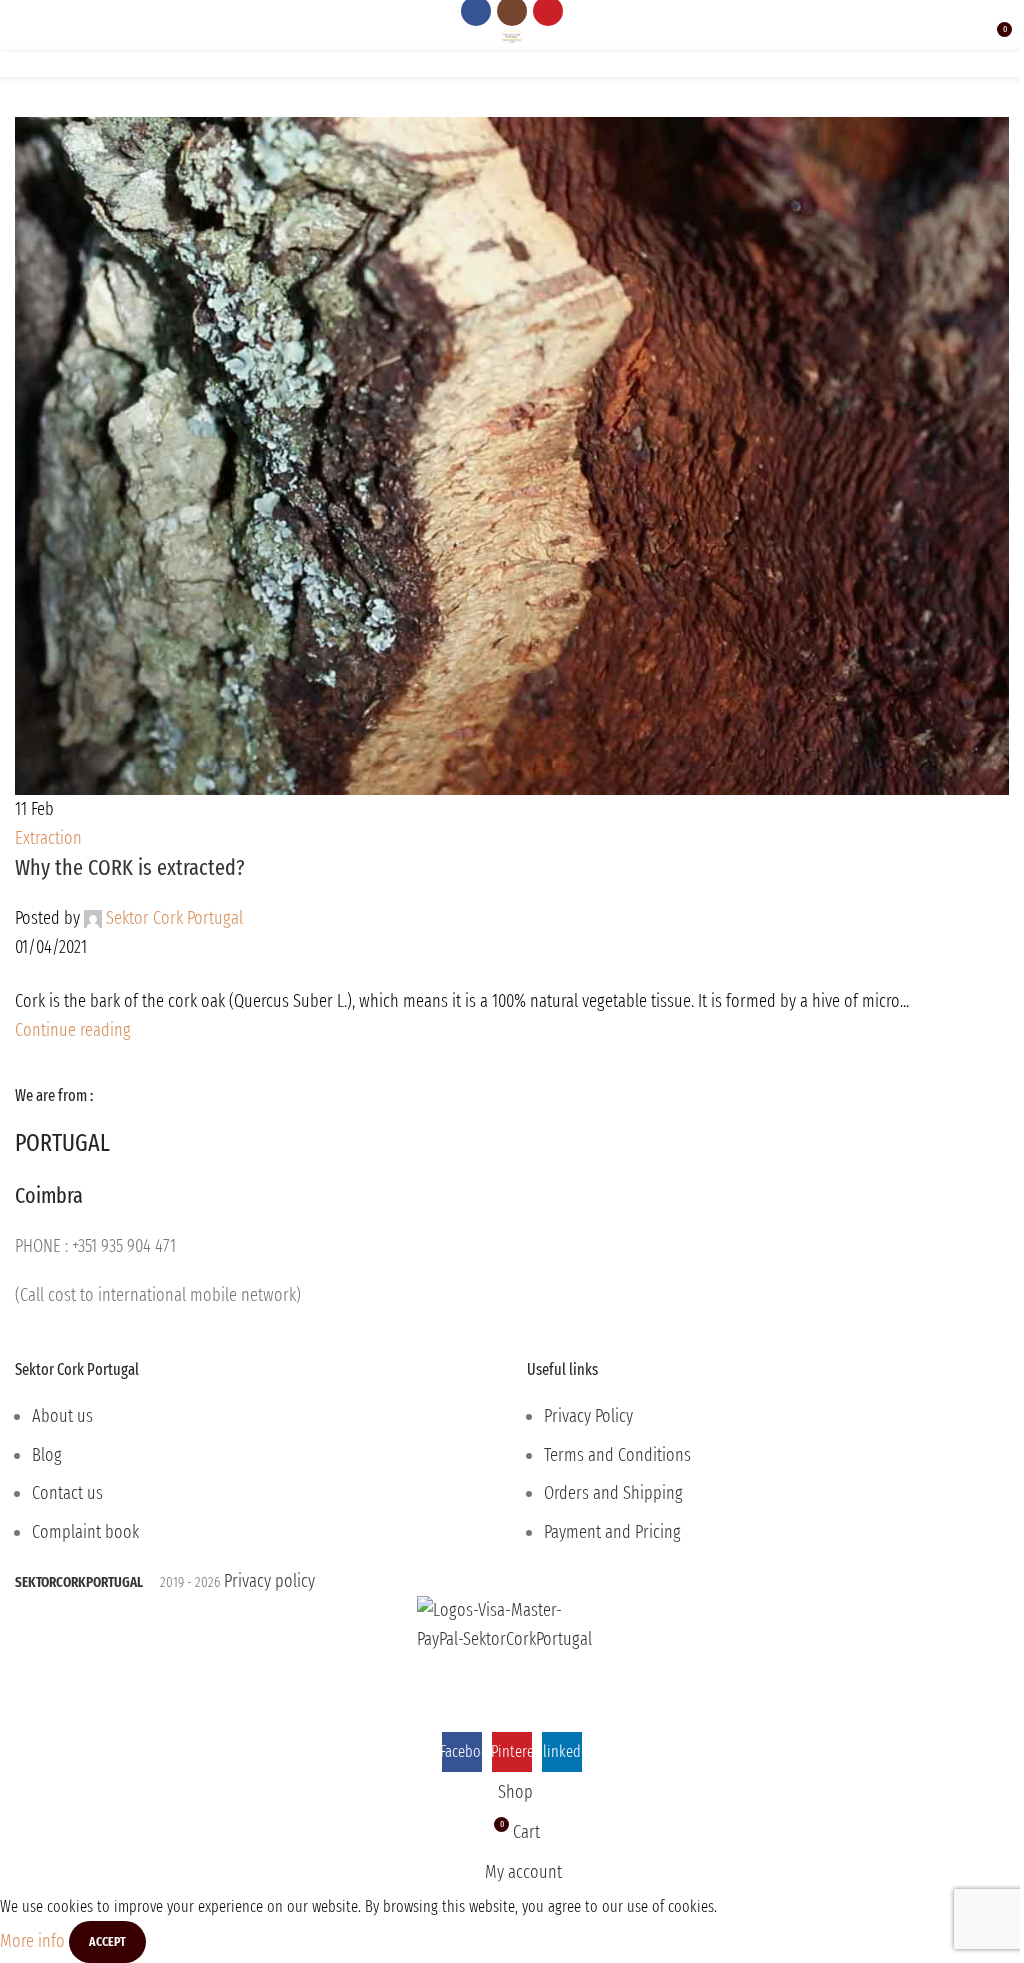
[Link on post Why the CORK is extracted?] (512, 866)
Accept (107, 1941)
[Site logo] (512, 36)
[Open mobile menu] (23, 37)
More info (34, 1940)
